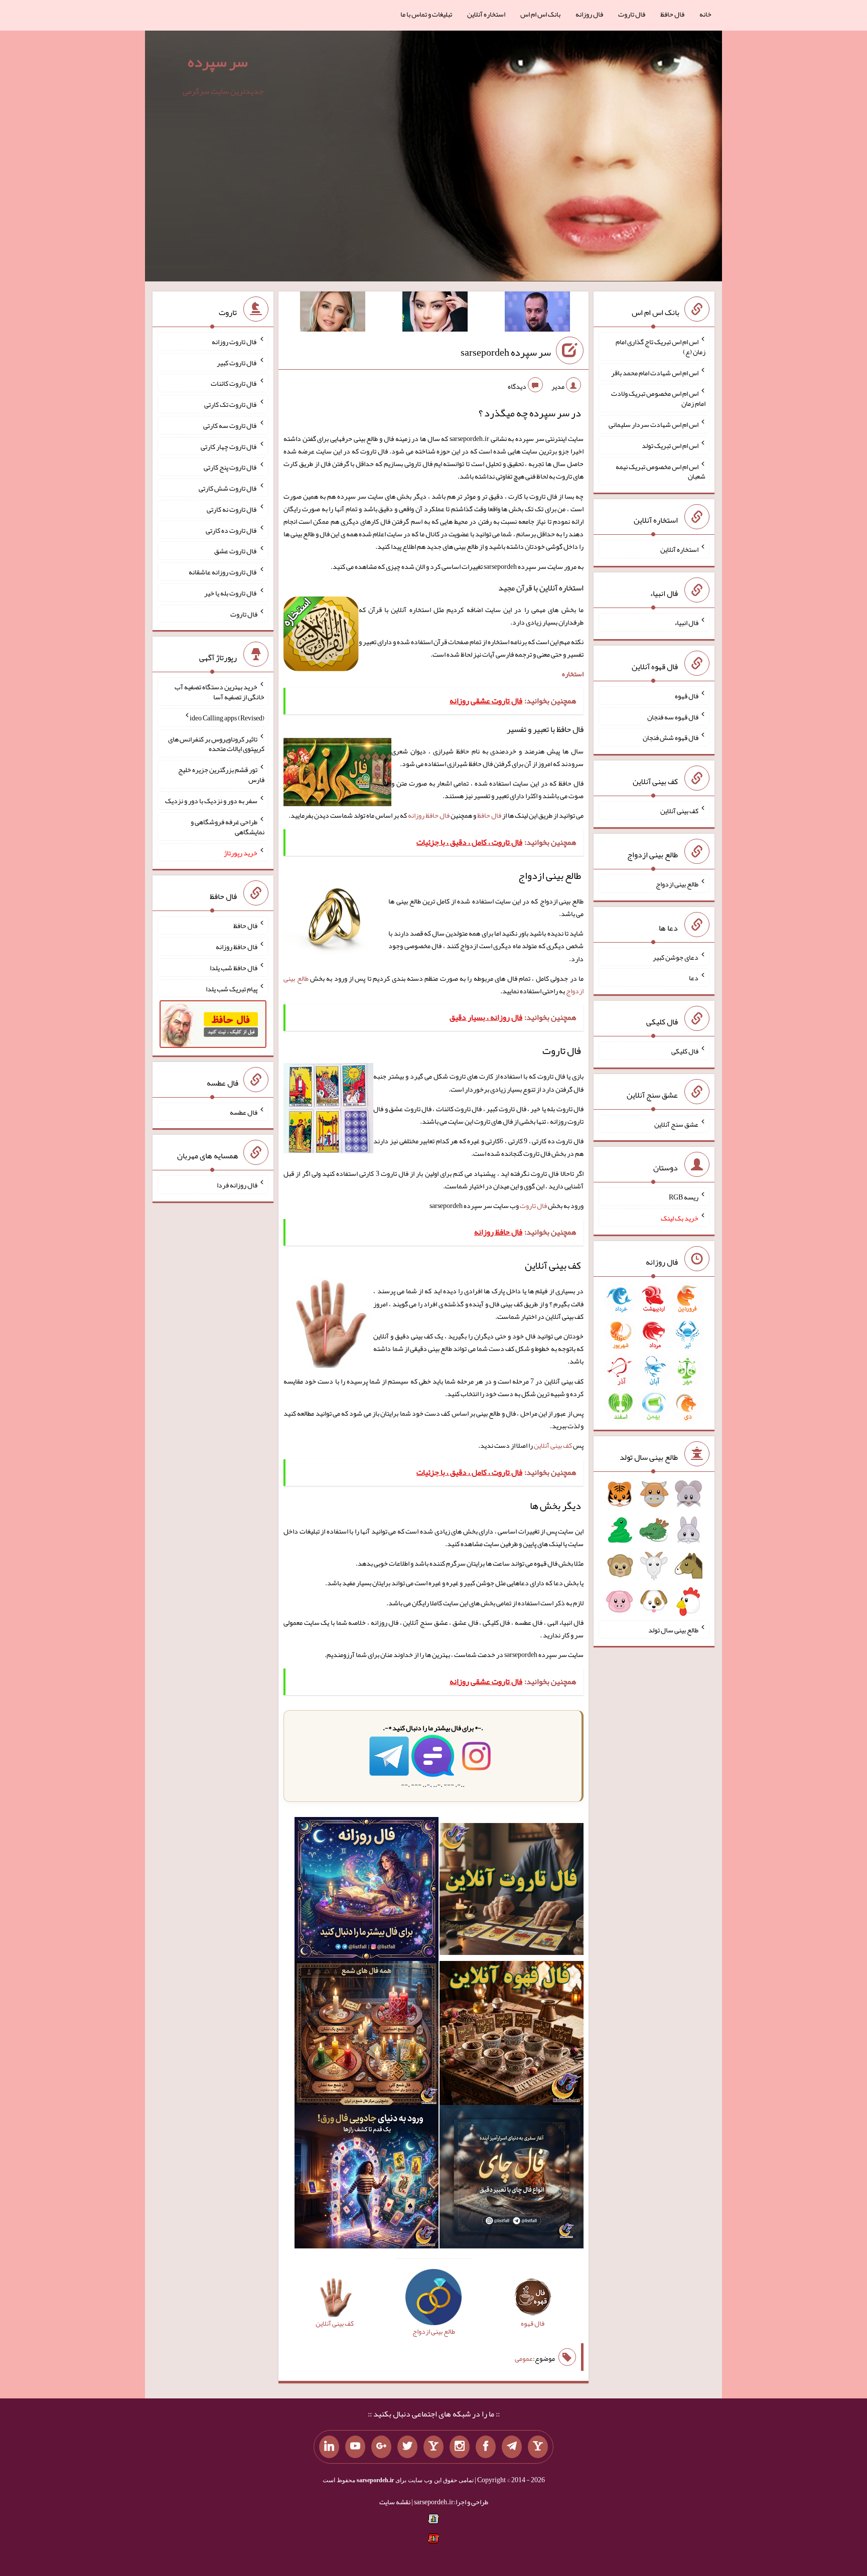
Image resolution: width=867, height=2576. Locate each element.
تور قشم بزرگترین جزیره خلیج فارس (221, 775)
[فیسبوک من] (486, 2447)
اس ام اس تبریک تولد (670, 445)
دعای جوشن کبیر (676, 957)
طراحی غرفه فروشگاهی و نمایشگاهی (228, 827)
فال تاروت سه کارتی (230, 425)
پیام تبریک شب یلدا (232, 988)
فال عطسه (244, 1112)
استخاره (573, 674)
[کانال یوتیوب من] (355, 2447)
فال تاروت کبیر (237, 362)
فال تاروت (632, 14)
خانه (705, 14)
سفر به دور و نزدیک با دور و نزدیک (211, 801)
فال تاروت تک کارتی (231, 404)
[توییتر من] (407, 2447)
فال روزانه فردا (237, 1185)
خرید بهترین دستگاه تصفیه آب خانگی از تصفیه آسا (220, 692)
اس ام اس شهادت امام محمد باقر (655, 372)
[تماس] (434, 2447)
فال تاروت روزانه (235, 342)
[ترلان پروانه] (435, 314)
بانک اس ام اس (540, 14)
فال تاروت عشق (236, 551)
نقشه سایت (395, 2502)
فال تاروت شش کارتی (228, 488)
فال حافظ (672, 14)
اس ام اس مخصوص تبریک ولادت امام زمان (658, 398)
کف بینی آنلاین (553, 1445)
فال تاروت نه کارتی (232, 509)
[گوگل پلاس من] (381, 2447)
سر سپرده (218, 62)
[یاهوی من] (538, 2447)
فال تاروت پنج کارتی (231, 467)
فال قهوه (687, 696)
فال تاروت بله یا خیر (231, 593)
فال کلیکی (685, 1051)
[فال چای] (512, 2179)
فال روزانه (589, 14)
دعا (694, 978)
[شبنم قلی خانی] (333, 314)
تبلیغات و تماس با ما (426, 14)
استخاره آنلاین (486, 14)
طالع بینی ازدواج (677, 884)
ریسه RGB (684, 1197)
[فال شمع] (367, 2035)
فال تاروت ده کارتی (232, 530)
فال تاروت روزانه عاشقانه (223, 572)
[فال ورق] (367, 2179)
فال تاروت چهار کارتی (229, 446)
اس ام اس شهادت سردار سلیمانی (654, 424)
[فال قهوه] (512, 2035)
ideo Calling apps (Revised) (227, 718)
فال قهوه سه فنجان (673, 716)
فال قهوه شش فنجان (671, 737)
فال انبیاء (686, 623)
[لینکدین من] (329, 2447)
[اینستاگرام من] (460, 2447)
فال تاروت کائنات (234, 383)
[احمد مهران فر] (537, 314)
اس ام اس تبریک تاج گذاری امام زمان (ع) (661, 347)
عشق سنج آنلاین (676, 1124)
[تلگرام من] (512, 2447)
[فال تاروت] (512, 1891)
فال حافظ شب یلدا (234, 968)
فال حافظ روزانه (429, 815)
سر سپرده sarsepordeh (506, 352)
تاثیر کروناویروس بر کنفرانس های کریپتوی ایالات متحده (216, 743)
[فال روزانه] (367, 1891)
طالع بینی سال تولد (673, 1629)
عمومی (524, 2358)
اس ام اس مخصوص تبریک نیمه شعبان (661, 471)
